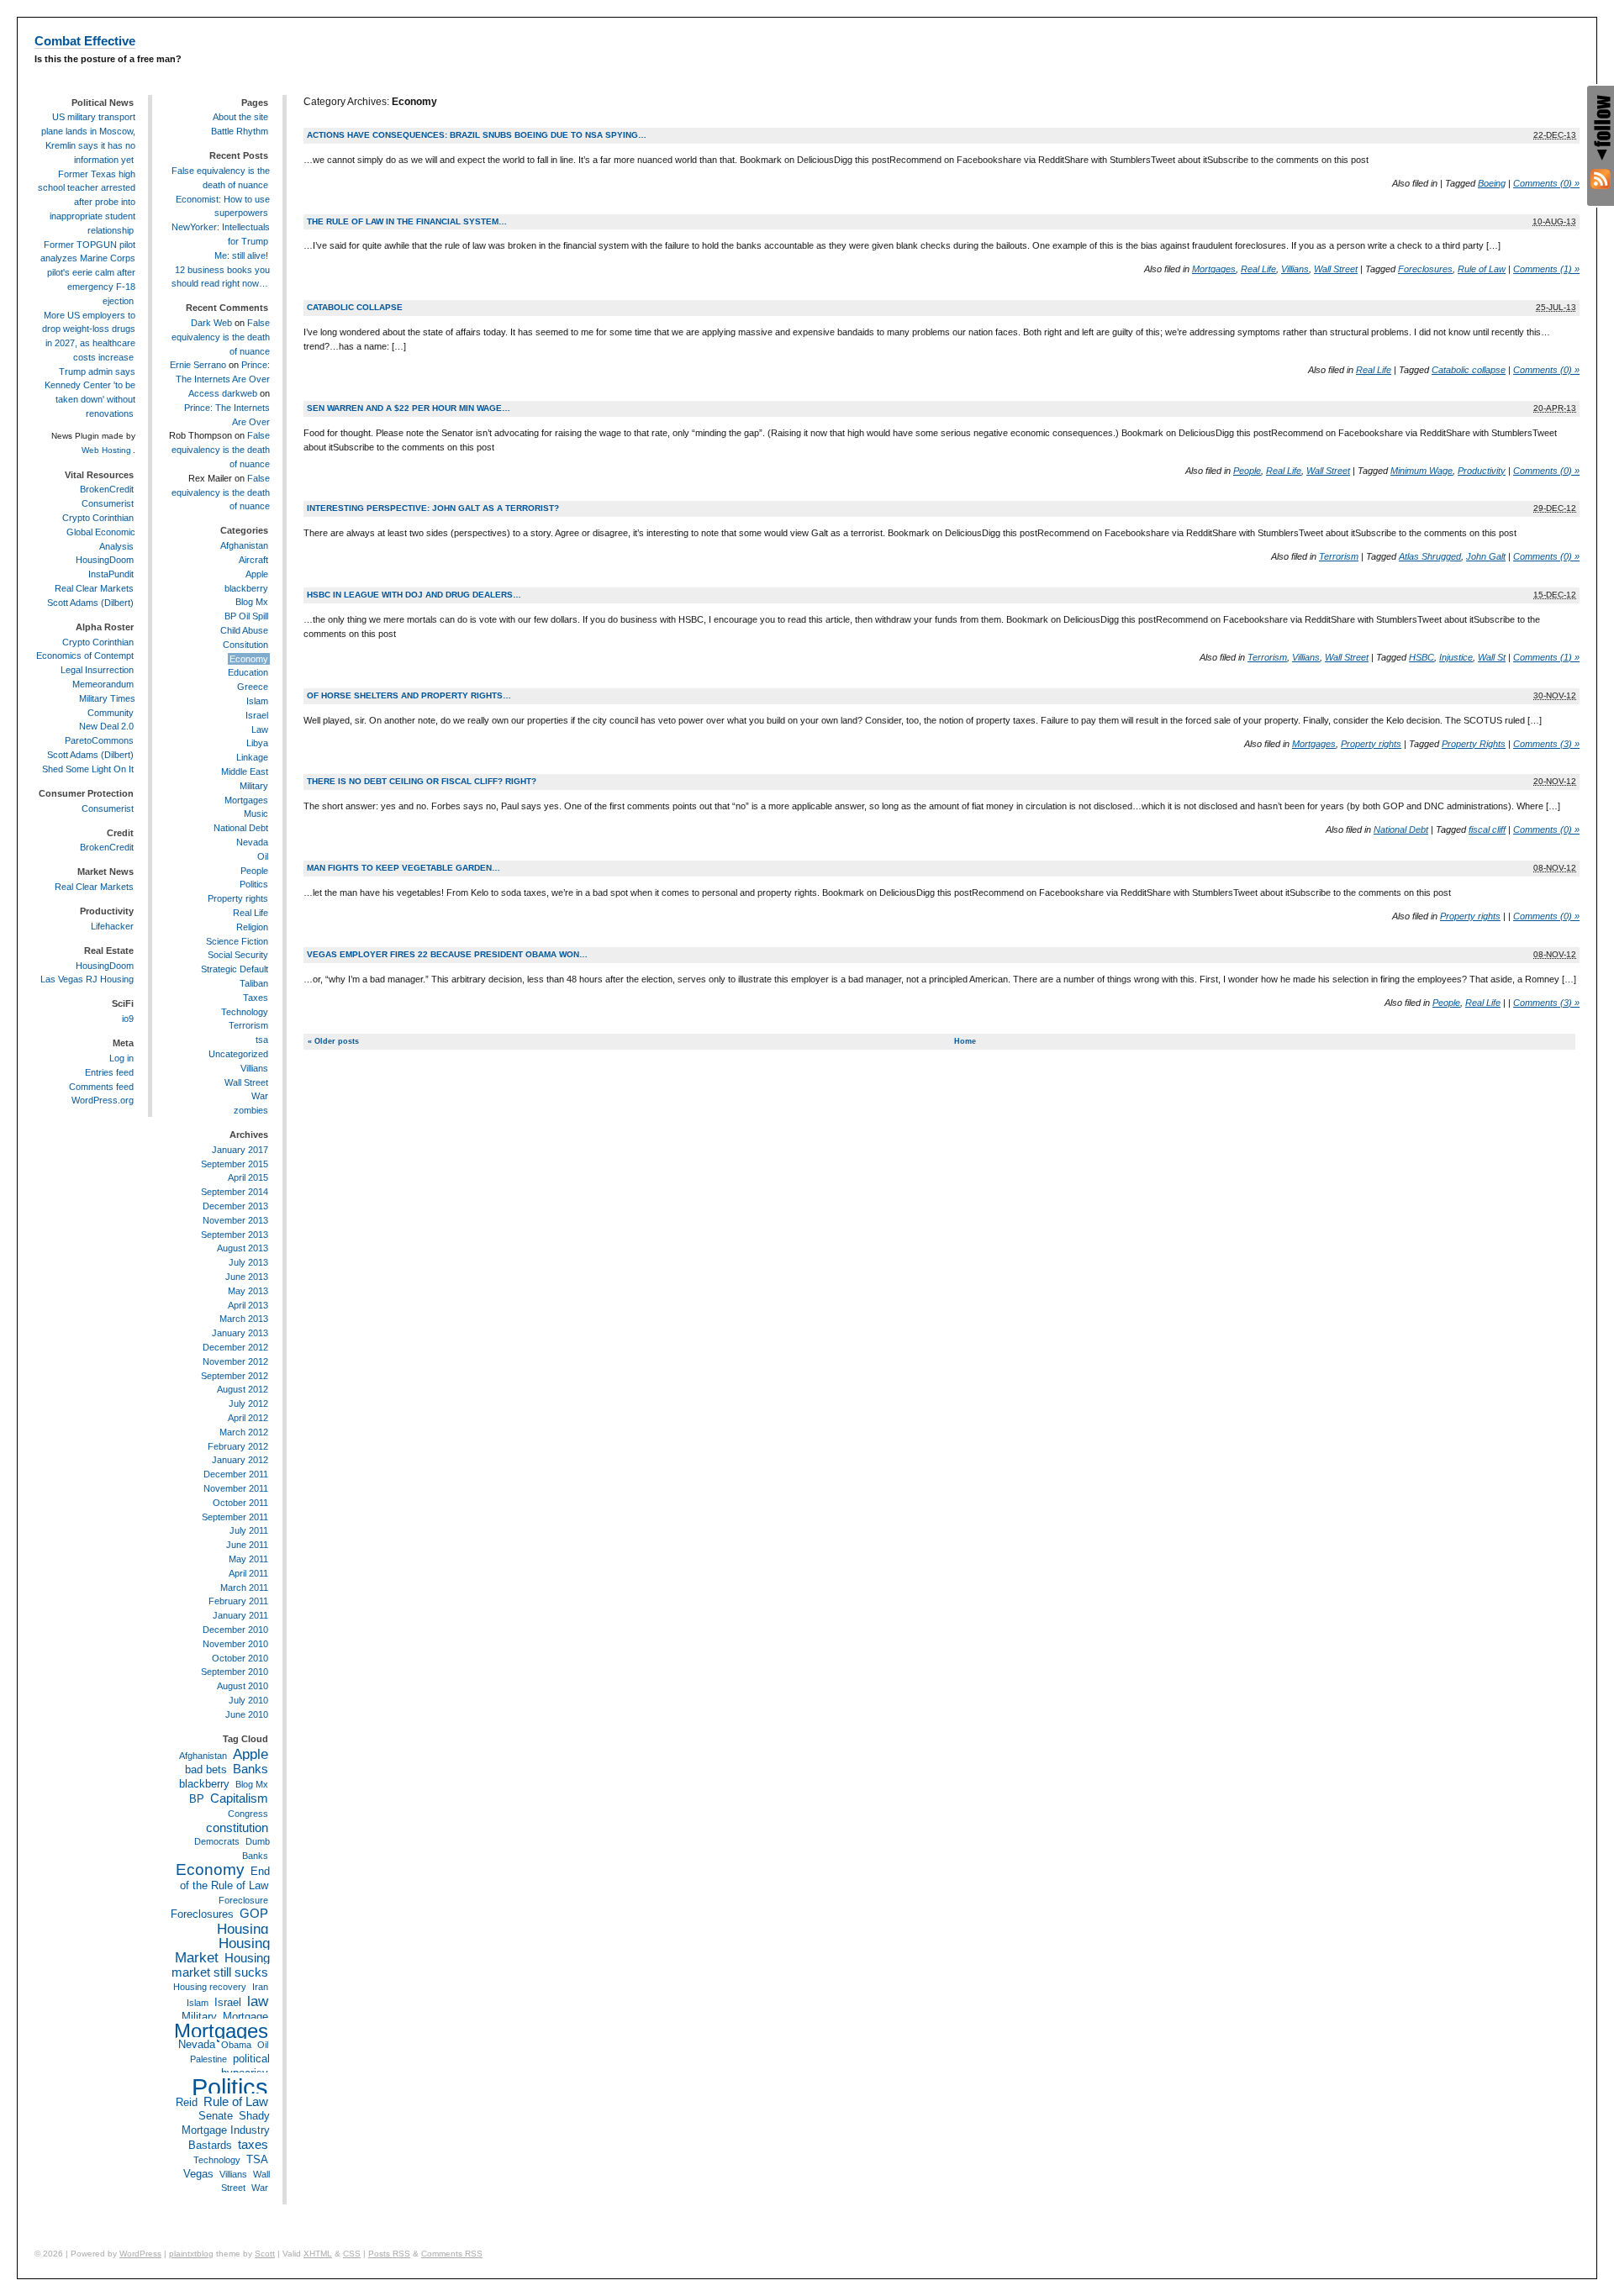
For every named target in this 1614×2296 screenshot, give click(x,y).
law (258, 2001)
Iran (260, 1987)
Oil (263, 856)
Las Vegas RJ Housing (87, 979)
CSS (352, 2254)
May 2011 (248, 1559)
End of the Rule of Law (225, 1878)
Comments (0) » (1546, 183)
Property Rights (1474, 744)
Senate (216, 2116)
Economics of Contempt (85, 656)
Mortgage (245, 2017)
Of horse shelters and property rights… (409, 695)
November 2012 (235, 1361)
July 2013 (248, 1262)
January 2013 (240, 1333)
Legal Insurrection (97, 670)
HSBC (1421, 657)
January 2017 (240, 1150)
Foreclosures (1425, 269)
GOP (254, 1913)
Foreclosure (243, 1900)
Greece (253, 687)
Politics (254, 884)
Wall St (1492, 657)
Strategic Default (235, 969)
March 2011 (244, 1588)
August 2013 (243, 1248)
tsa (262, 1040)
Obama (236, 2045)
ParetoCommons (99, 740)
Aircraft (253, 560)
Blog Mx (252, 602)
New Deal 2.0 (106, 726)
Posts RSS (389, 2254)
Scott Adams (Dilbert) (90, 603)
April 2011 (248, 1573)
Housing (243, 1929)
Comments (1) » (1546, 269)
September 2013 (235, 1235)
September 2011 (235, 1517)
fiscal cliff (1487, 829)
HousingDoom (105, 560)
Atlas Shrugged (1430, 556)
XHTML (318, 2254)
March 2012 (244, 1432)
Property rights (1371, 744)
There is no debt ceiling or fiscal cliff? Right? (422, 781)
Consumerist (108, 503)
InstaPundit (111, 574)
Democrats (217, 1841)
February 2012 (238, 1446)
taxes (253, 2144)
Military (254, 786)
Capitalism (239, 1798)
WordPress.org (103, 1100)
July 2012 (248, 1403)
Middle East (245, 771)
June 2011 (247, 1545)
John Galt (1486, 556)
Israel (257, 715)
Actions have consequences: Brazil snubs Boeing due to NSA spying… (477, 135)
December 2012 (235, 1347)
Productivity (1482, 471)
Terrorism (1339, 556)
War (260, 1096)
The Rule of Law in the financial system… (407, 221)
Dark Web (211, 323)
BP (197, 1799)
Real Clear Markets (94, 588)
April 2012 (248, 1418)
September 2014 (235, 1192)
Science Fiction (237, 941)
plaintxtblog (191, 2254)
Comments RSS (452, 2254)
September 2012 (235, 1376)
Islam (257, 701)
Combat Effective (85, 41)
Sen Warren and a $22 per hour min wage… (409, 408)
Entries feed (109, 1072)
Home (965, 1041)
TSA (257, 2159)
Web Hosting (106, 450)
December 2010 (235, 1630)
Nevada (252, 842)
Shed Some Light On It (88, 769)
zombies (251, 1110)
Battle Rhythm (240, 131)
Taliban (254, 983)
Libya (257, 743)
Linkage (252, 757)
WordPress (140, 2254)
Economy (249, 659)
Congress (248, 1814)
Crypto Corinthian (98, 518)
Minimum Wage (1421, 471)
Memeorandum (103, 684)
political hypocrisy (245, 2066)
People (1247, 471)
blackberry (246, 588)
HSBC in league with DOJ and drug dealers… (414, 595)
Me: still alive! (241, 255)
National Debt (1401, 829)
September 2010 (235, 1672)
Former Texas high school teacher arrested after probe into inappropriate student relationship (87, 202)
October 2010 (240, 1658)
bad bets (206, 1769)
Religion (252, 927)
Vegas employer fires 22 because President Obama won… (447, 954)
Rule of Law (1482, 269)
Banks (251, 1769)
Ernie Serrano (198, 365)
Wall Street (1336, 269)
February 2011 (238, 1601)
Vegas (198, 2174)
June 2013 (247, 1277)
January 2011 (240, 1615)
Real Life (1258, 269)
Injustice (1456, 657)
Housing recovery (210, 1987)
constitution (237, 1827)
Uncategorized (238, 1054)
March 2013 (244, 1319)
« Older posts (333, 1041)
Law (260, 729)
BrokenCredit (107, 489)
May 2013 (248, 1291)
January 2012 (240, 1460)
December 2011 (236, 1474)
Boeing (1492, 183)
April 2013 (248, 1305)
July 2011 (249, 1530)
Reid (187, 2102)
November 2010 (235, 1644)
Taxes (256, 998)
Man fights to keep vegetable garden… (403, 868)
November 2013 (235, 1220)
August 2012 (243, 1389)
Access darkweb (223, 393)
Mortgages (1214, 269)
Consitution (245, 645)
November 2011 (236, 1488)
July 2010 (248, 1700)
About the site (240, 117)
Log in (121, 1058)
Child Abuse (244, 630)
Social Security (238, 955)
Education (248, 672)
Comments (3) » (1546, 744)
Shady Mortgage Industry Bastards (226, 2130)
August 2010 (243, 1686)
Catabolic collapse (355, 307)
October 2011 (240, 1503)
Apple (257, 574)
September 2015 (235, 1164)
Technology (245, 1012)
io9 (128, 1019)
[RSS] (1601, 179)
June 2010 (247, 1714)
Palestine (208, 2059)
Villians (1295, 269)
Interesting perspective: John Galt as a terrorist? (433, 508)
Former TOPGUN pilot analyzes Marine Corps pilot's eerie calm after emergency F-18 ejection (88, 273)
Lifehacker (112, 926)
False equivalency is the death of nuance (221, 337)
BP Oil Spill (246, 616)
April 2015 (248, 1177)
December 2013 (235, 1206)
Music (256, 814)
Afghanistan (244, 545)
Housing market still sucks (221, 1965)
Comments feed (101, 1087)
